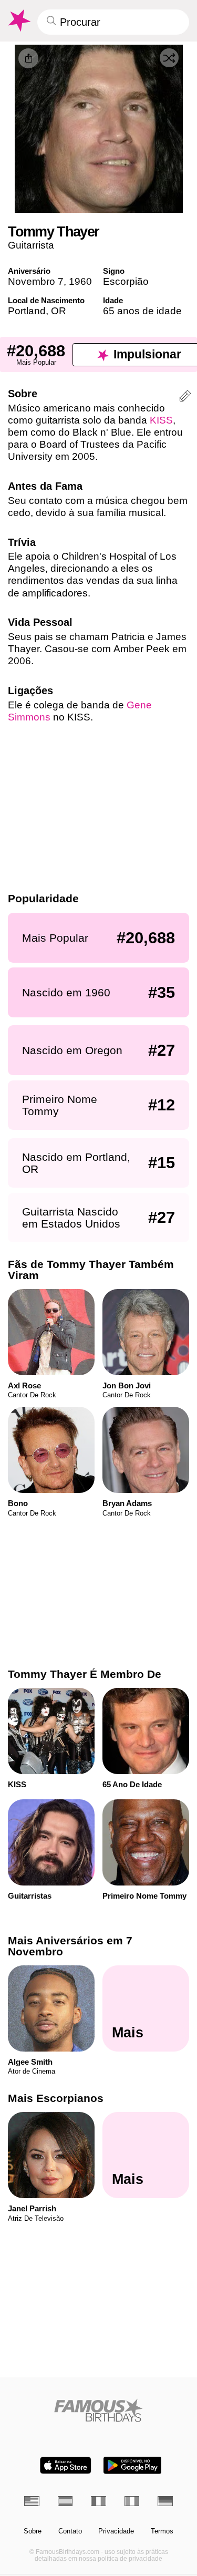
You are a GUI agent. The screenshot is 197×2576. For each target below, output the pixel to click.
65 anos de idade (142, 311)
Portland (27, 311)
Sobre (33, 2531)
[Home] (98, 2410)
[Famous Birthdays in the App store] (66, 2465)
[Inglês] (32, 2501)
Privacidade (116, 2531)
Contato (70, 2531)
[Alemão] (165, 2501)
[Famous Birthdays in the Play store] (132, 2465)
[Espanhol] (65, 2501)
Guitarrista (31, 245)
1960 (80, 281)
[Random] (169, 58)
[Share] (28, 58)
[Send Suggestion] (185, 398)
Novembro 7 (36, 281)
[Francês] (98, 2501)
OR (59, 311)
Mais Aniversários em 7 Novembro (70, 1946)
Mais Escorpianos (56, 2098)
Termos (162, 2531)
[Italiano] (132, 2501)
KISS (161, 420)
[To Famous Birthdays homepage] (18, 20)
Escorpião (126, 281)
